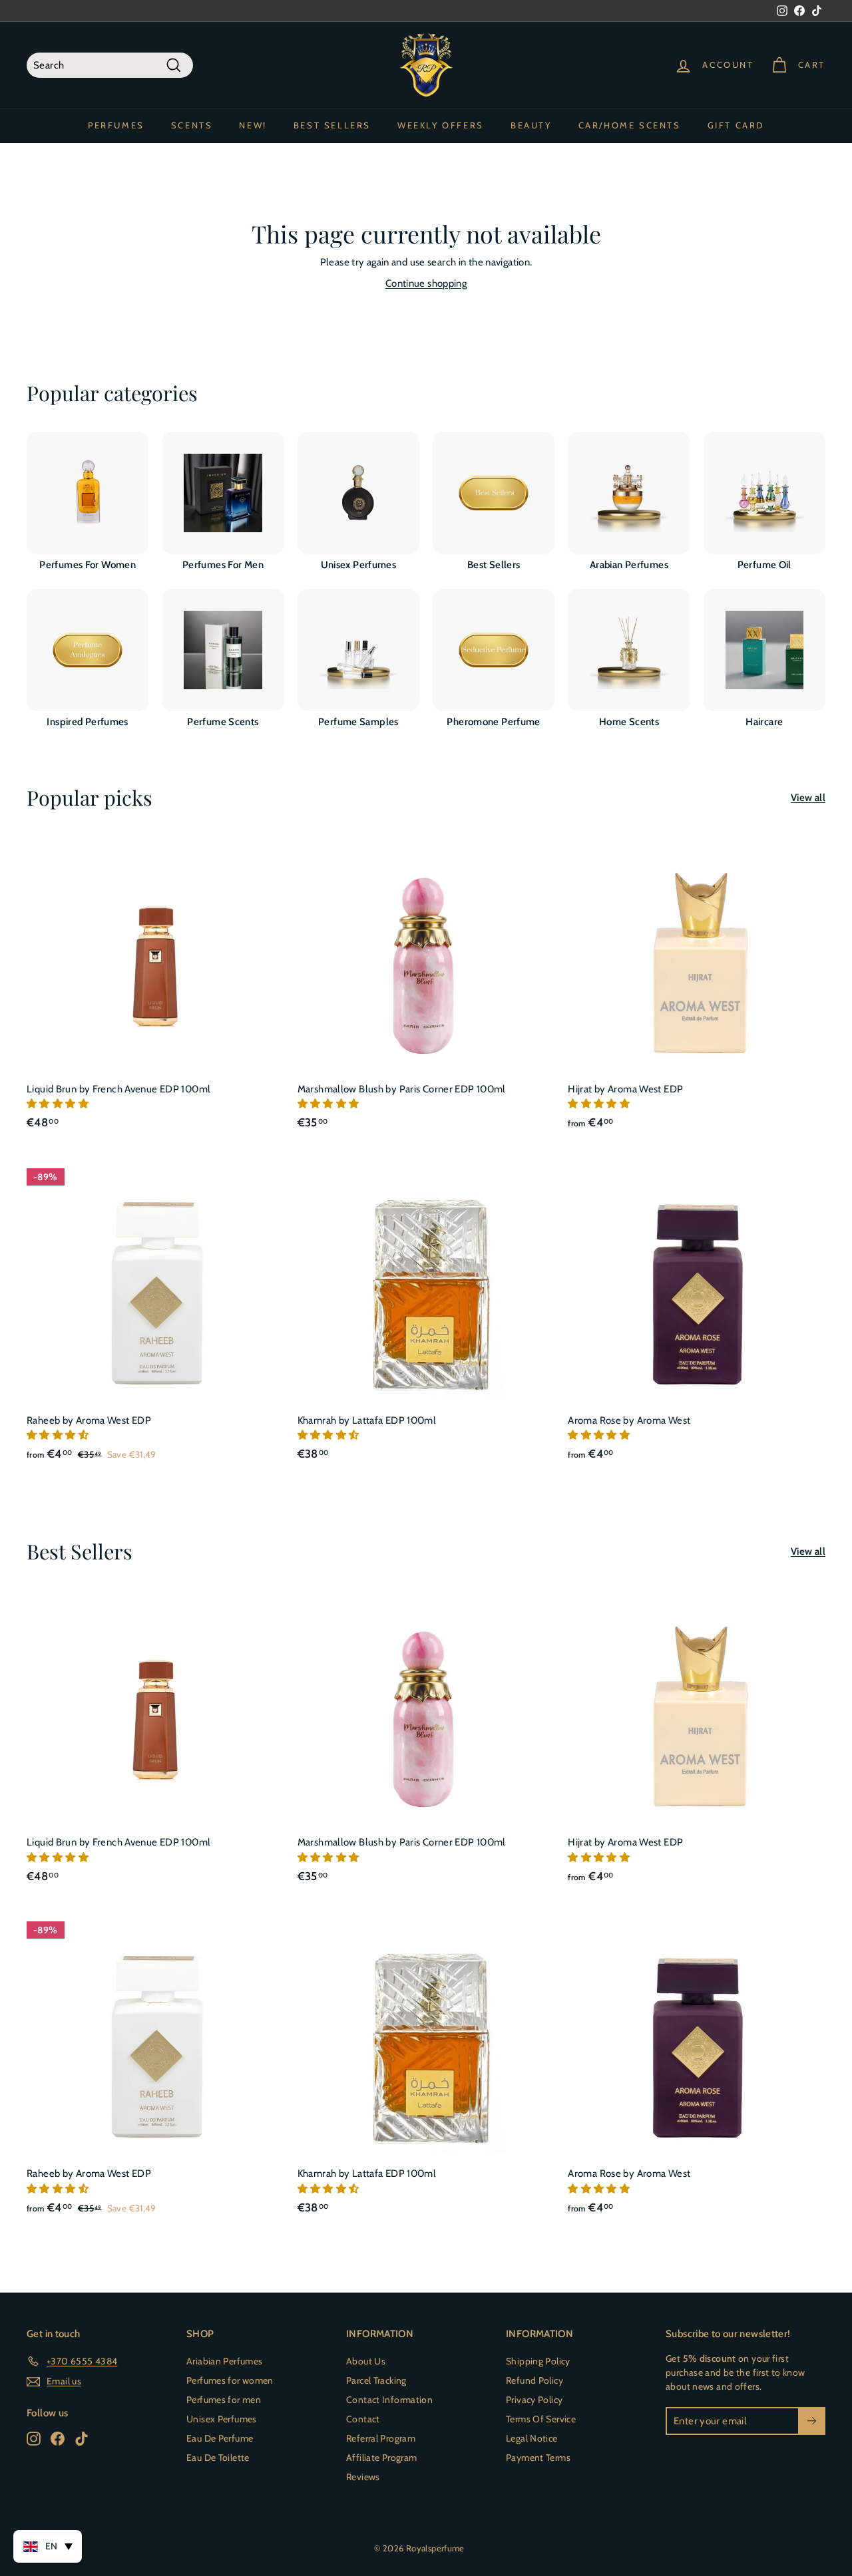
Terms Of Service (541, 2419)
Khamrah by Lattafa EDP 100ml (367, 1420)
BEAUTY (531, 125)
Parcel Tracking (376, 2380)
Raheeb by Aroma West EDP (89, 1420)
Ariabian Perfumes (224, 2361)
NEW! (253, 125)
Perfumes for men (224, 2400)
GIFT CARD (736, 125)
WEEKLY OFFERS (441, 125)
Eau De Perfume (220, 2438)
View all (808, 798)
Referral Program (381, 2438)
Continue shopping (426, 283)
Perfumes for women (230, 2380)
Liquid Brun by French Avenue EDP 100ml (118, 1089)
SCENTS (192, 125)
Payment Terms (538, 2458)
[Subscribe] (812, 2421)
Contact (363, 2419)
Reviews (363, 2477)
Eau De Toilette (218, 2458)
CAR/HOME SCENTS (630, 125)
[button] (59, 1104)
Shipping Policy (538, 2361)
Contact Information (389, 2400)
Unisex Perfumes (222, 2419)
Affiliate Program (381, 2458)
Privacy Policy (534, 2400)
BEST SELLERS (332, 125)
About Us (366, 2361)
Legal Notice (532, 2438)
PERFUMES (116, 125)
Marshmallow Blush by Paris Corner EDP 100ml (402, 1089)
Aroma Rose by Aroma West (629, 1420)
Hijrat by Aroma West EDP (625, 1089)
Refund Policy (534, 2380)
